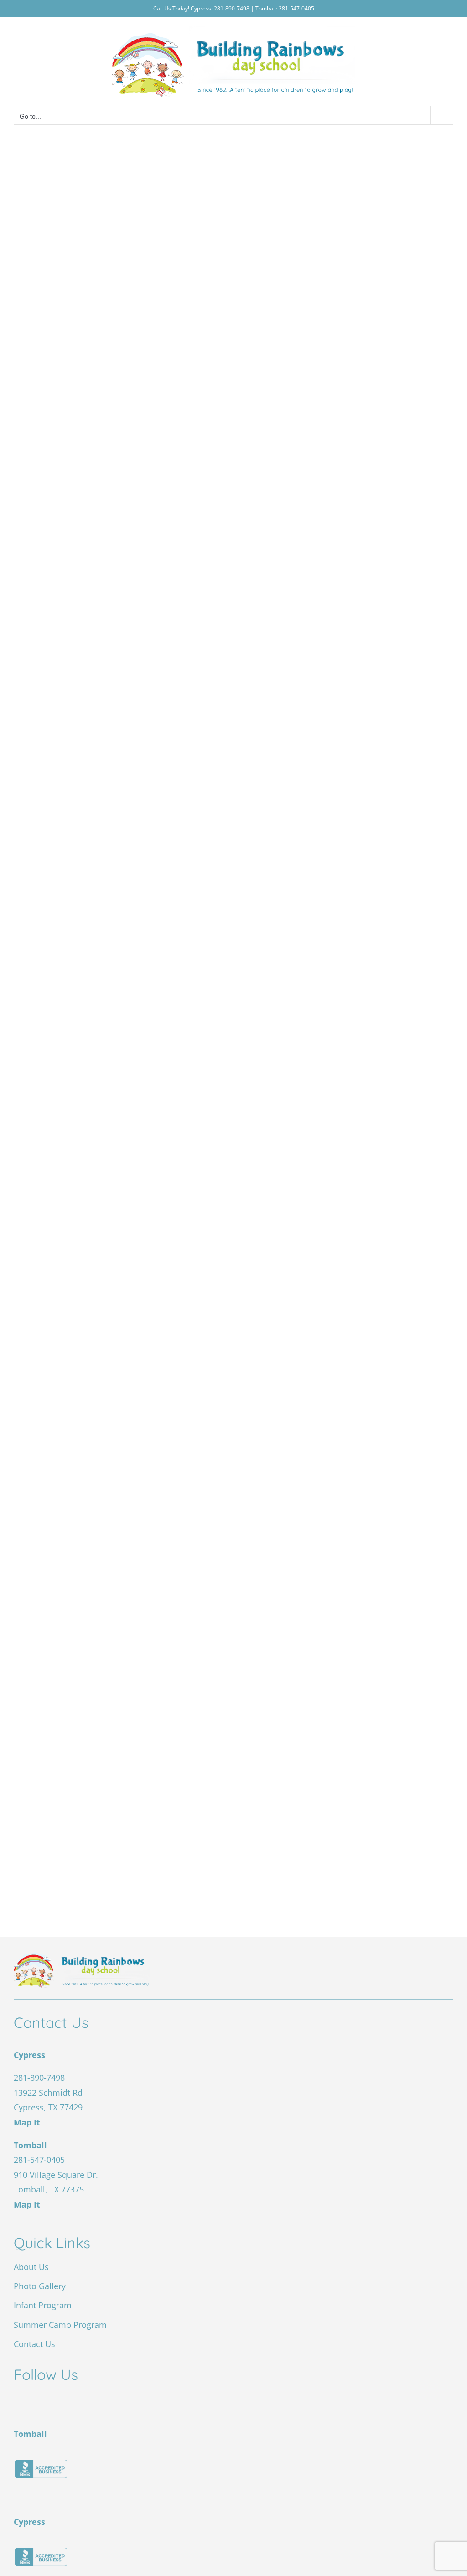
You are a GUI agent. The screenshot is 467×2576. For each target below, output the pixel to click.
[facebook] (21, 2400)
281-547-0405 (296, 8)
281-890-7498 (231, 8)
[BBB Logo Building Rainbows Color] (41, 2463)
